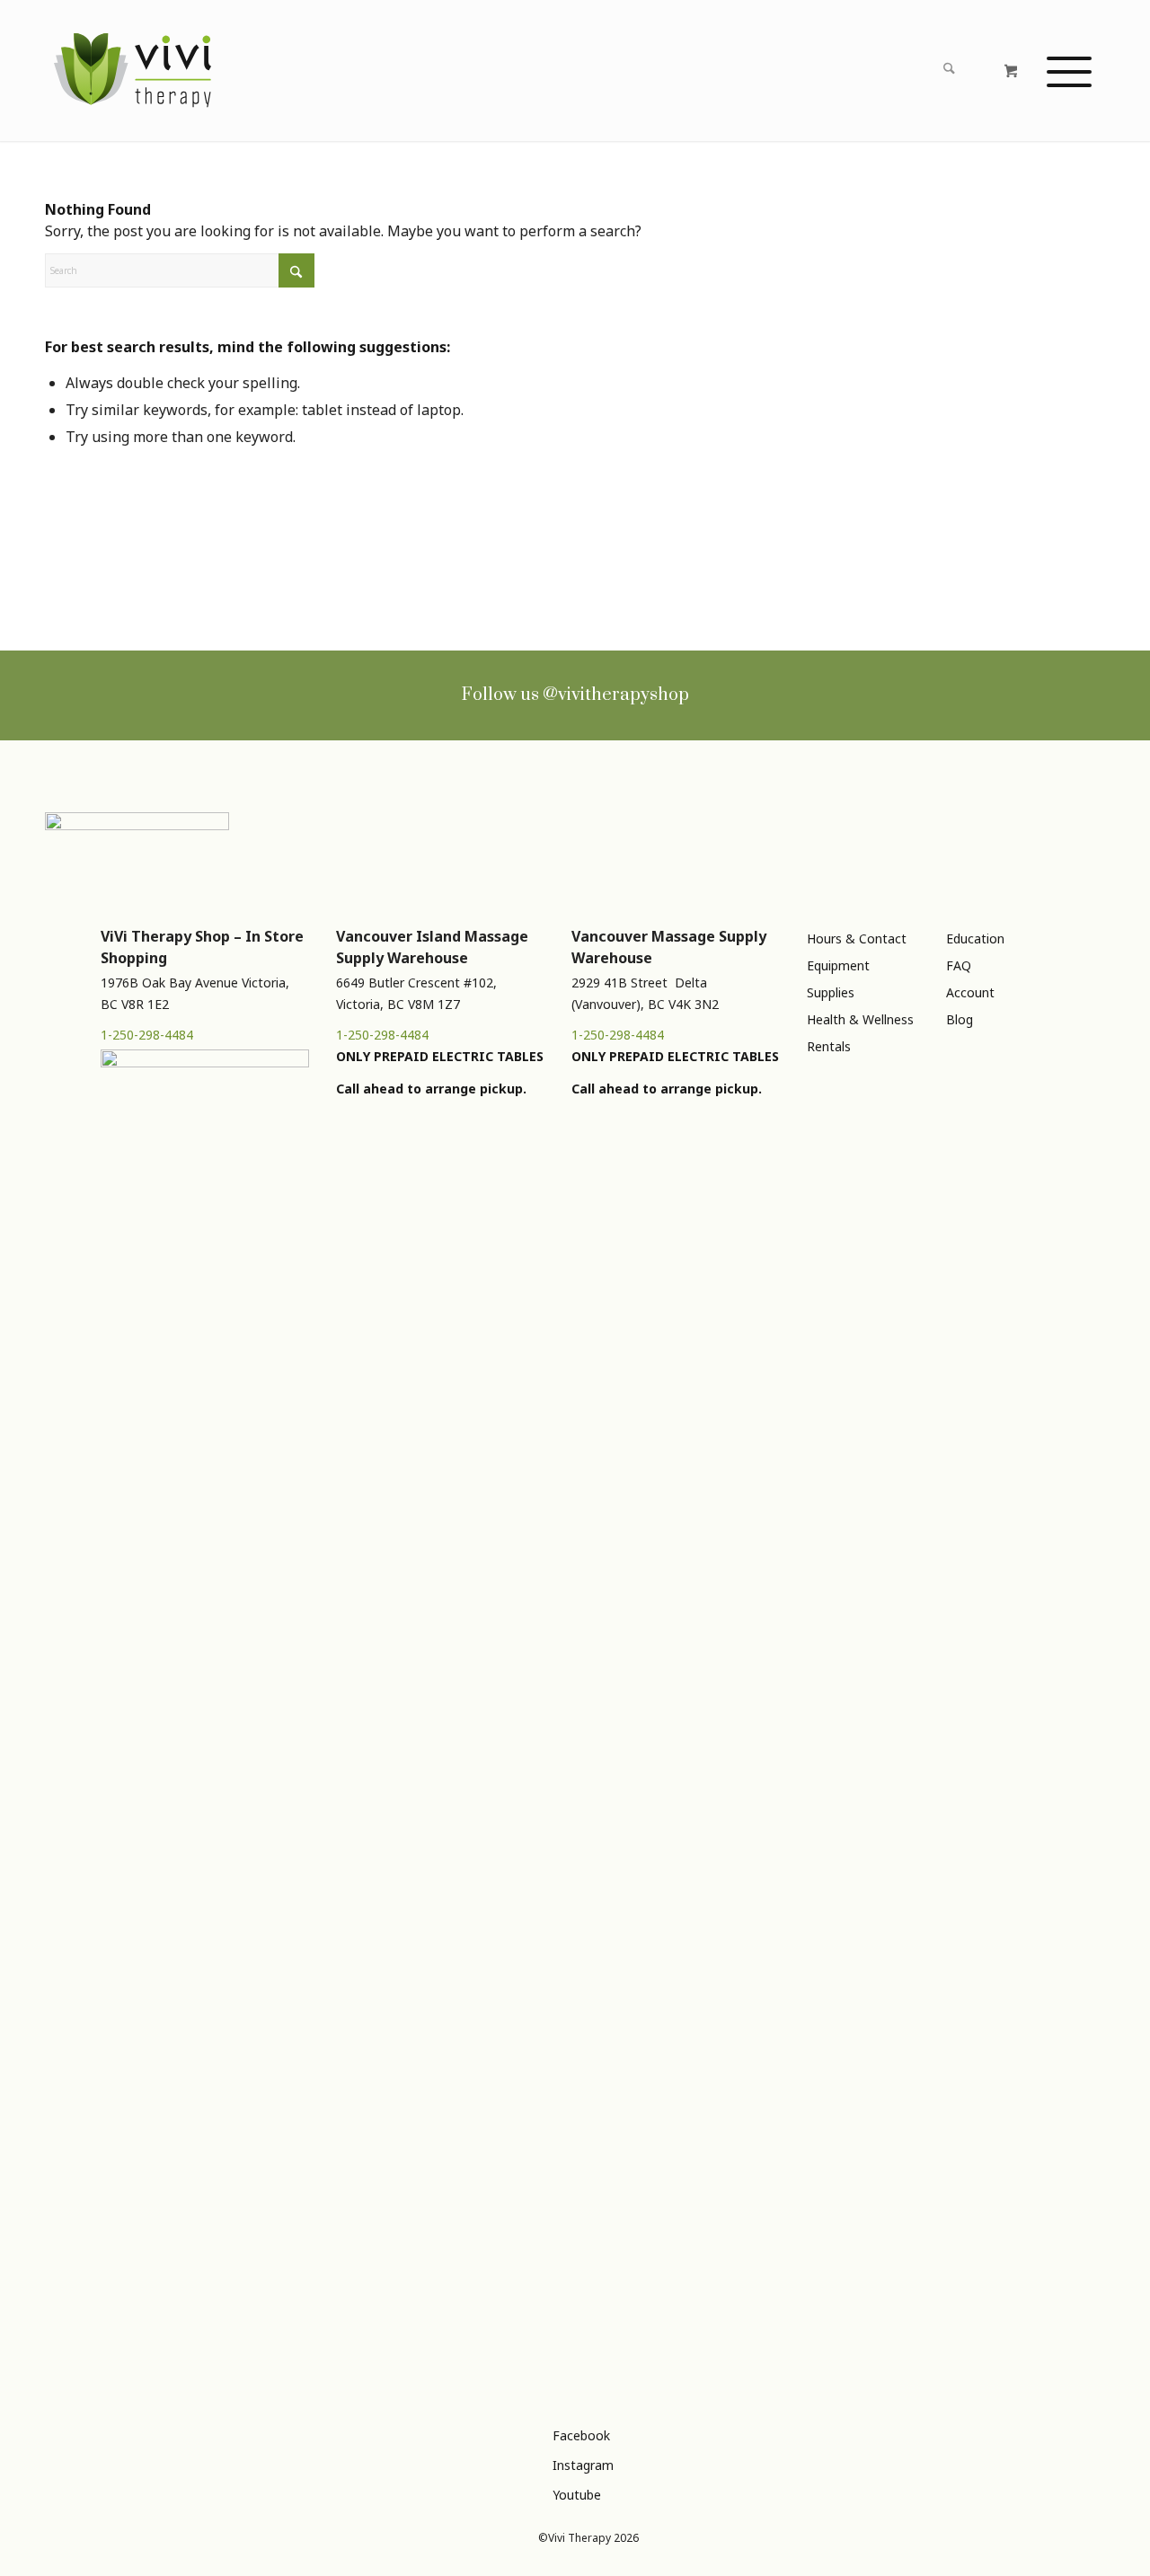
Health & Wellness (860, 1019)
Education (975, 938)
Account (970, 992)
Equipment (838, 965)
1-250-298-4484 (147, 1035)
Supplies (831, 992)
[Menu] (1069, 71)
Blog (960, 1019)
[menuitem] (894, 71)
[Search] (948, 71)
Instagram (583, 2465)
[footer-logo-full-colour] (133, 71)
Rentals (829, 1046)
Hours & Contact (857, 938)
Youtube (577, 2495)
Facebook (581, 2435)
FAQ (959, 965)
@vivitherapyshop (616, 695)
